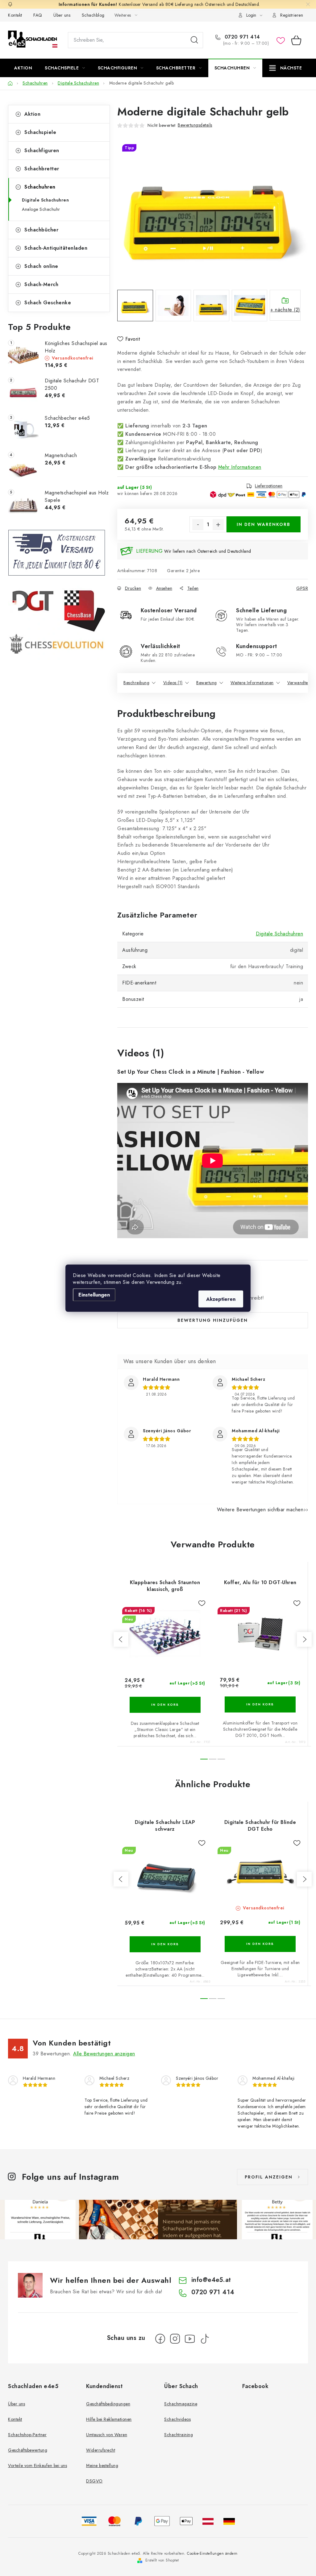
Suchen (194, 40)
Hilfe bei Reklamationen (109, 2419)
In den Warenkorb (264, 524)
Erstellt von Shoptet (162, 2560)
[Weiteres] (286, 68)
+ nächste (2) (285, 310)
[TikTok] (205, 2339)
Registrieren (292, 15)
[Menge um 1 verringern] (198, 525)
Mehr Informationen (240, 467)
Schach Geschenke (48, 303)
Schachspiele (40, 132)
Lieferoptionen (269, 486)
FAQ (38, 15)
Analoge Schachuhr (41, 209)
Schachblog (93, 15)
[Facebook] (160, 2339)
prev (121, 1639)
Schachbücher (41, 230)
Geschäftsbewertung (28, 2450)
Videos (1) (173, 683)
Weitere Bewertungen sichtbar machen (260, 1510)
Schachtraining (179, 2435)
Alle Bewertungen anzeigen (104, 2054)
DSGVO (94, 2481)
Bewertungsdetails (195, 125)
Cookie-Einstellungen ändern (212, 2553)
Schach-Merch (41, 284)
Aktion (32, 114)
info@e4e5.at (211, 2280)
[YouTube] (190, 2339)
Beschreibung (136, 683)
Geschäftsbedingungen (108, 2404)
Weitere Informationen (252, 683)
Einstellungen (94, 1294)
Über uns (62, 15)
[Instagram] (175, 2339)
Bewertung (207, 683)
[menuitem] (23, 68)
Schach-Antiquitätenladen (56, 248)
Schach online (41, 266)
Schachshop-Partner (27, 2435)
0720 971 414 (241, 37)
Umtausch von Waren (107, 2435)
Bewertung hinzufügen (213, 1320)
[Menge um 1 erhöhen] (218, 525)
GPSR (302, 588)
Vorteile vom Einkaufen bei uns (37, 2466)
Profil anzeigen (269, 2177)
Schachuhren (40, 187)
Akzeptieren (221, 1299)
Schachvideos (177, 2419)
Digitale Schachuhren (45, 200)
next (304, 1639)
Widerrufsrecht (101, 2450)
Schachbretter (42, 169)
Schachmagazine (181, 2404)
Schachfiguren (42, 150)
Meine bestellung (102, 2466)
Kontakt (15, 15)
